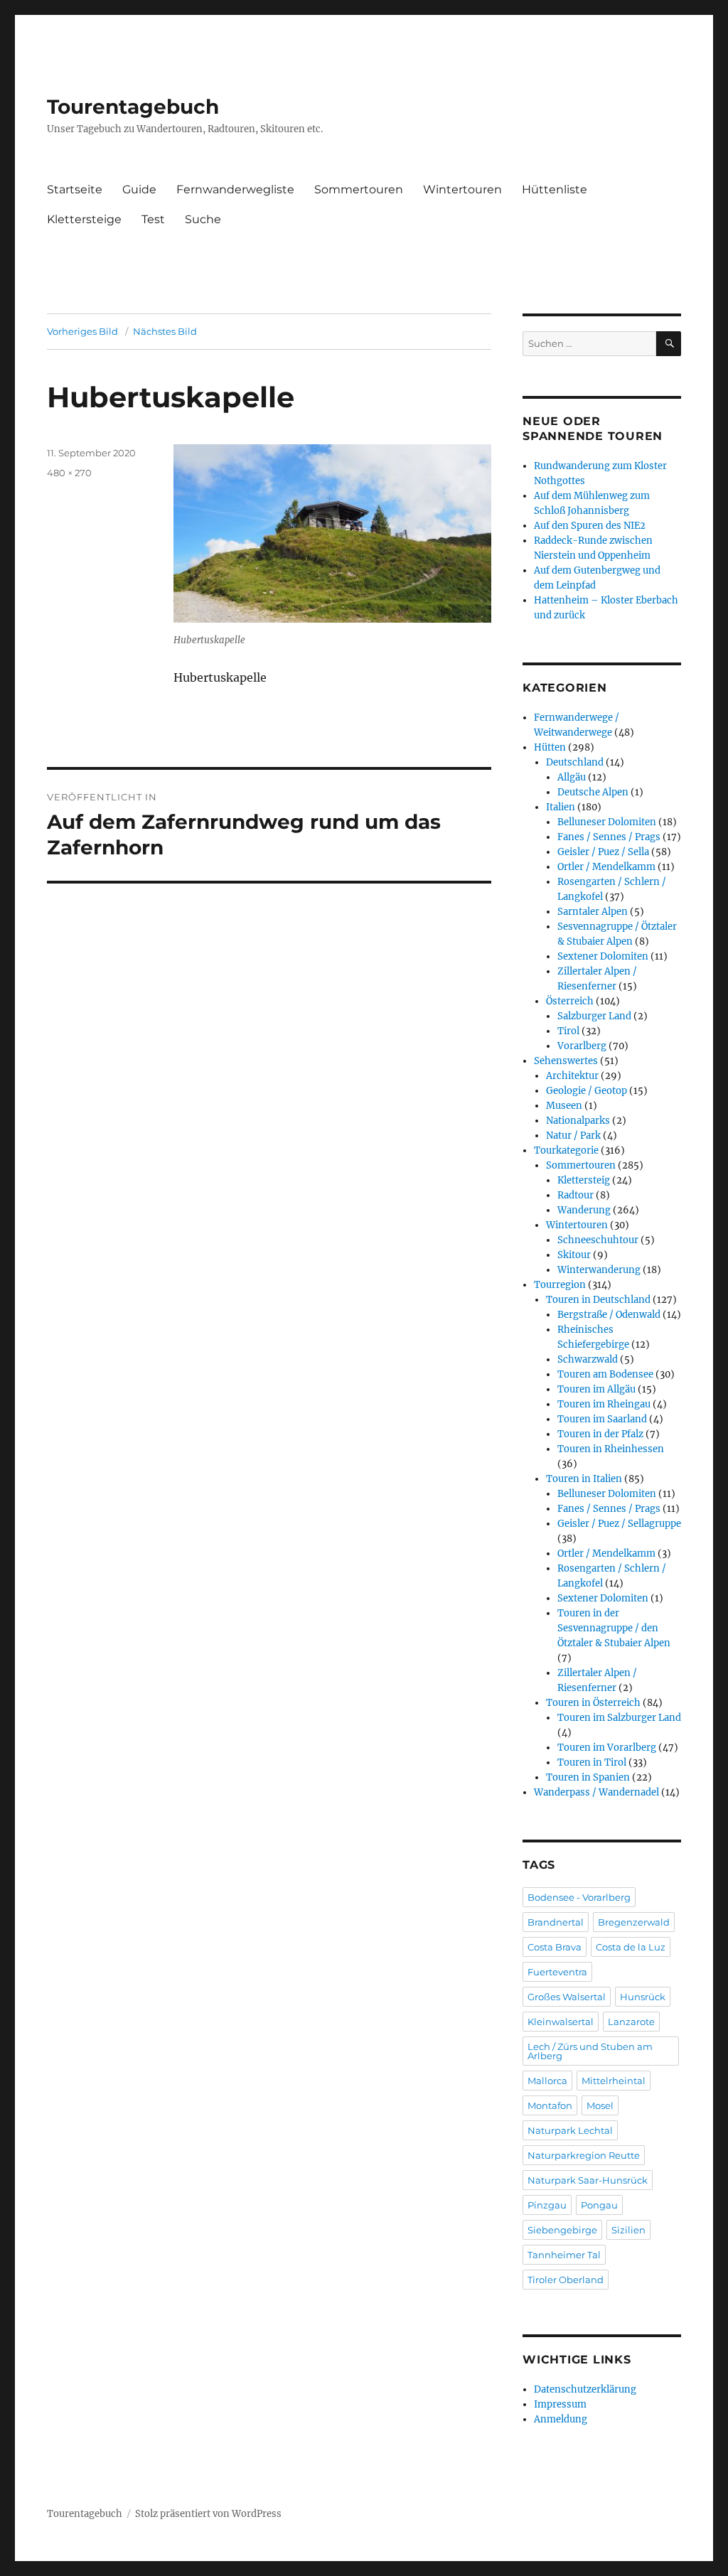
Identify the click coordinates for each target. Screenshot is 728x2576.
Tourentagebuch (133, 107)
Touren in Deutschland (598, 1300)
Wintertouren (462, 189)
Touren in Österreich (593, 1703)
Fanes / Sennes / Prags (609, 837)
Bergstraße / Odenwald (609, 1315)
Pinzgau (547, 2205)
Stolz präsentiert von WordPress (208, 2514)
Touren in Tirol (592, 1762)
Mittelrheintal (614, 2081)
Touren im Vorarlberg (607, 1748)
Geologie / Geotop (587, 1091)
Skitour (574, 1255)
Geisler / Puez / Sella (603, 852)
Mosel (600, 2105)
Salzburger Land (594, 1016)
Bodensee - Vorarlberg (579, 1897)
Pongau (599, 2205)
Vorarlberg (582, 1046)
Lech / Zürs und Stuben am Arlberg (590, 2051)
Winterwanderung (599, 1270)
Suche (203, 219)
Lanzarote (631, 2022)
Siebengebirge (562, 2230)
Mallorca (547, 2081)
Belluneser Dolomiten (607, 822)
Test (153, 219)
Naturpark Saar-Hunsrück (588, 2180)
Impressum (560, 2404)
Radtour (576, 1195)
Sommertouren (359, 189)
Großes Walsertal (567, 1997)
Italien (561, 807)
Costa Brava (555, 1947)
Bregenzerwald (634, 1922)
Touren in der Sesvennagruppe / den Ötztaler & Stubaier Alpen (614, 1628)
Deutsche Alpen (593, 792)
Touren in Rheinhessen (611, 1449)
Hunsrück (643, 1997)
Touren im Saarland (602, 1419)
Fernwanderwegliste (235, 189)
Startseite (75, 189)
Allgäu (572, 777)
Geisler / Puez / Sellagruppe (619, 1524)
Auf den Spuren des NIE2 (590, 526)
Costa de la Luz (631, 1947)
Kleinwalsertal (561, 2022)
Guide (139, 189)
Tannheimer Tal (564, 2255)
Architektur (572, 1076)
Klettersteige (84, 219)
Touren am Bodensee (605, 1374)
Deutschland (575, 762)
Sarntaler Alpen (593, 912)
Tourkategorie (566, 1150)
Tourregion (560, 1285)
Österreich (570, 1001)
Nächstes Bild (165, 331)
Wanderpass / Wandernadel (596, 1792)
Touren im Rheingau (604, 1404)
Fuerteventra (557, 1972)
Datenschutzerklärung (585, 2389)
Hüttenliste (555, 189)
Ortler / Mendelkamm (606, 867)
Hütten (550, 747)
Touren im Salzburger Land (619, 1718)
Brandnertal (556, 1922)
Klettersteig (584, 1180)
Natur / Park (573, 1136)
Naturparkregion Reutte (584, 2155)
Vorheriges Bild (82, 331)
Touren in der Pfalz (600, 1434)
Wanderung (584, 1210)
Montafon (550, 2105)
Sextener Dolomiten (603, 956)
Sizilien (628, 2230)
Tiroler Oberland (566, 2280)
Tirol (568, 1031)
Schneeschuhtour (598, 1240)
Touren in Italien (584, 1479)
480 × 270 (69, 473)
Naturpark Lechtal (570, 2130)
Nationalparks (578, 1121)
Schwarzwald (588, 1359)
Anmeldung (561, 2419)
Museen (564, 1106)
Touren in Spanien (588, 1777)
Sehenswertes (566, 1061)
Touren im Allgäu (596, 1389)
